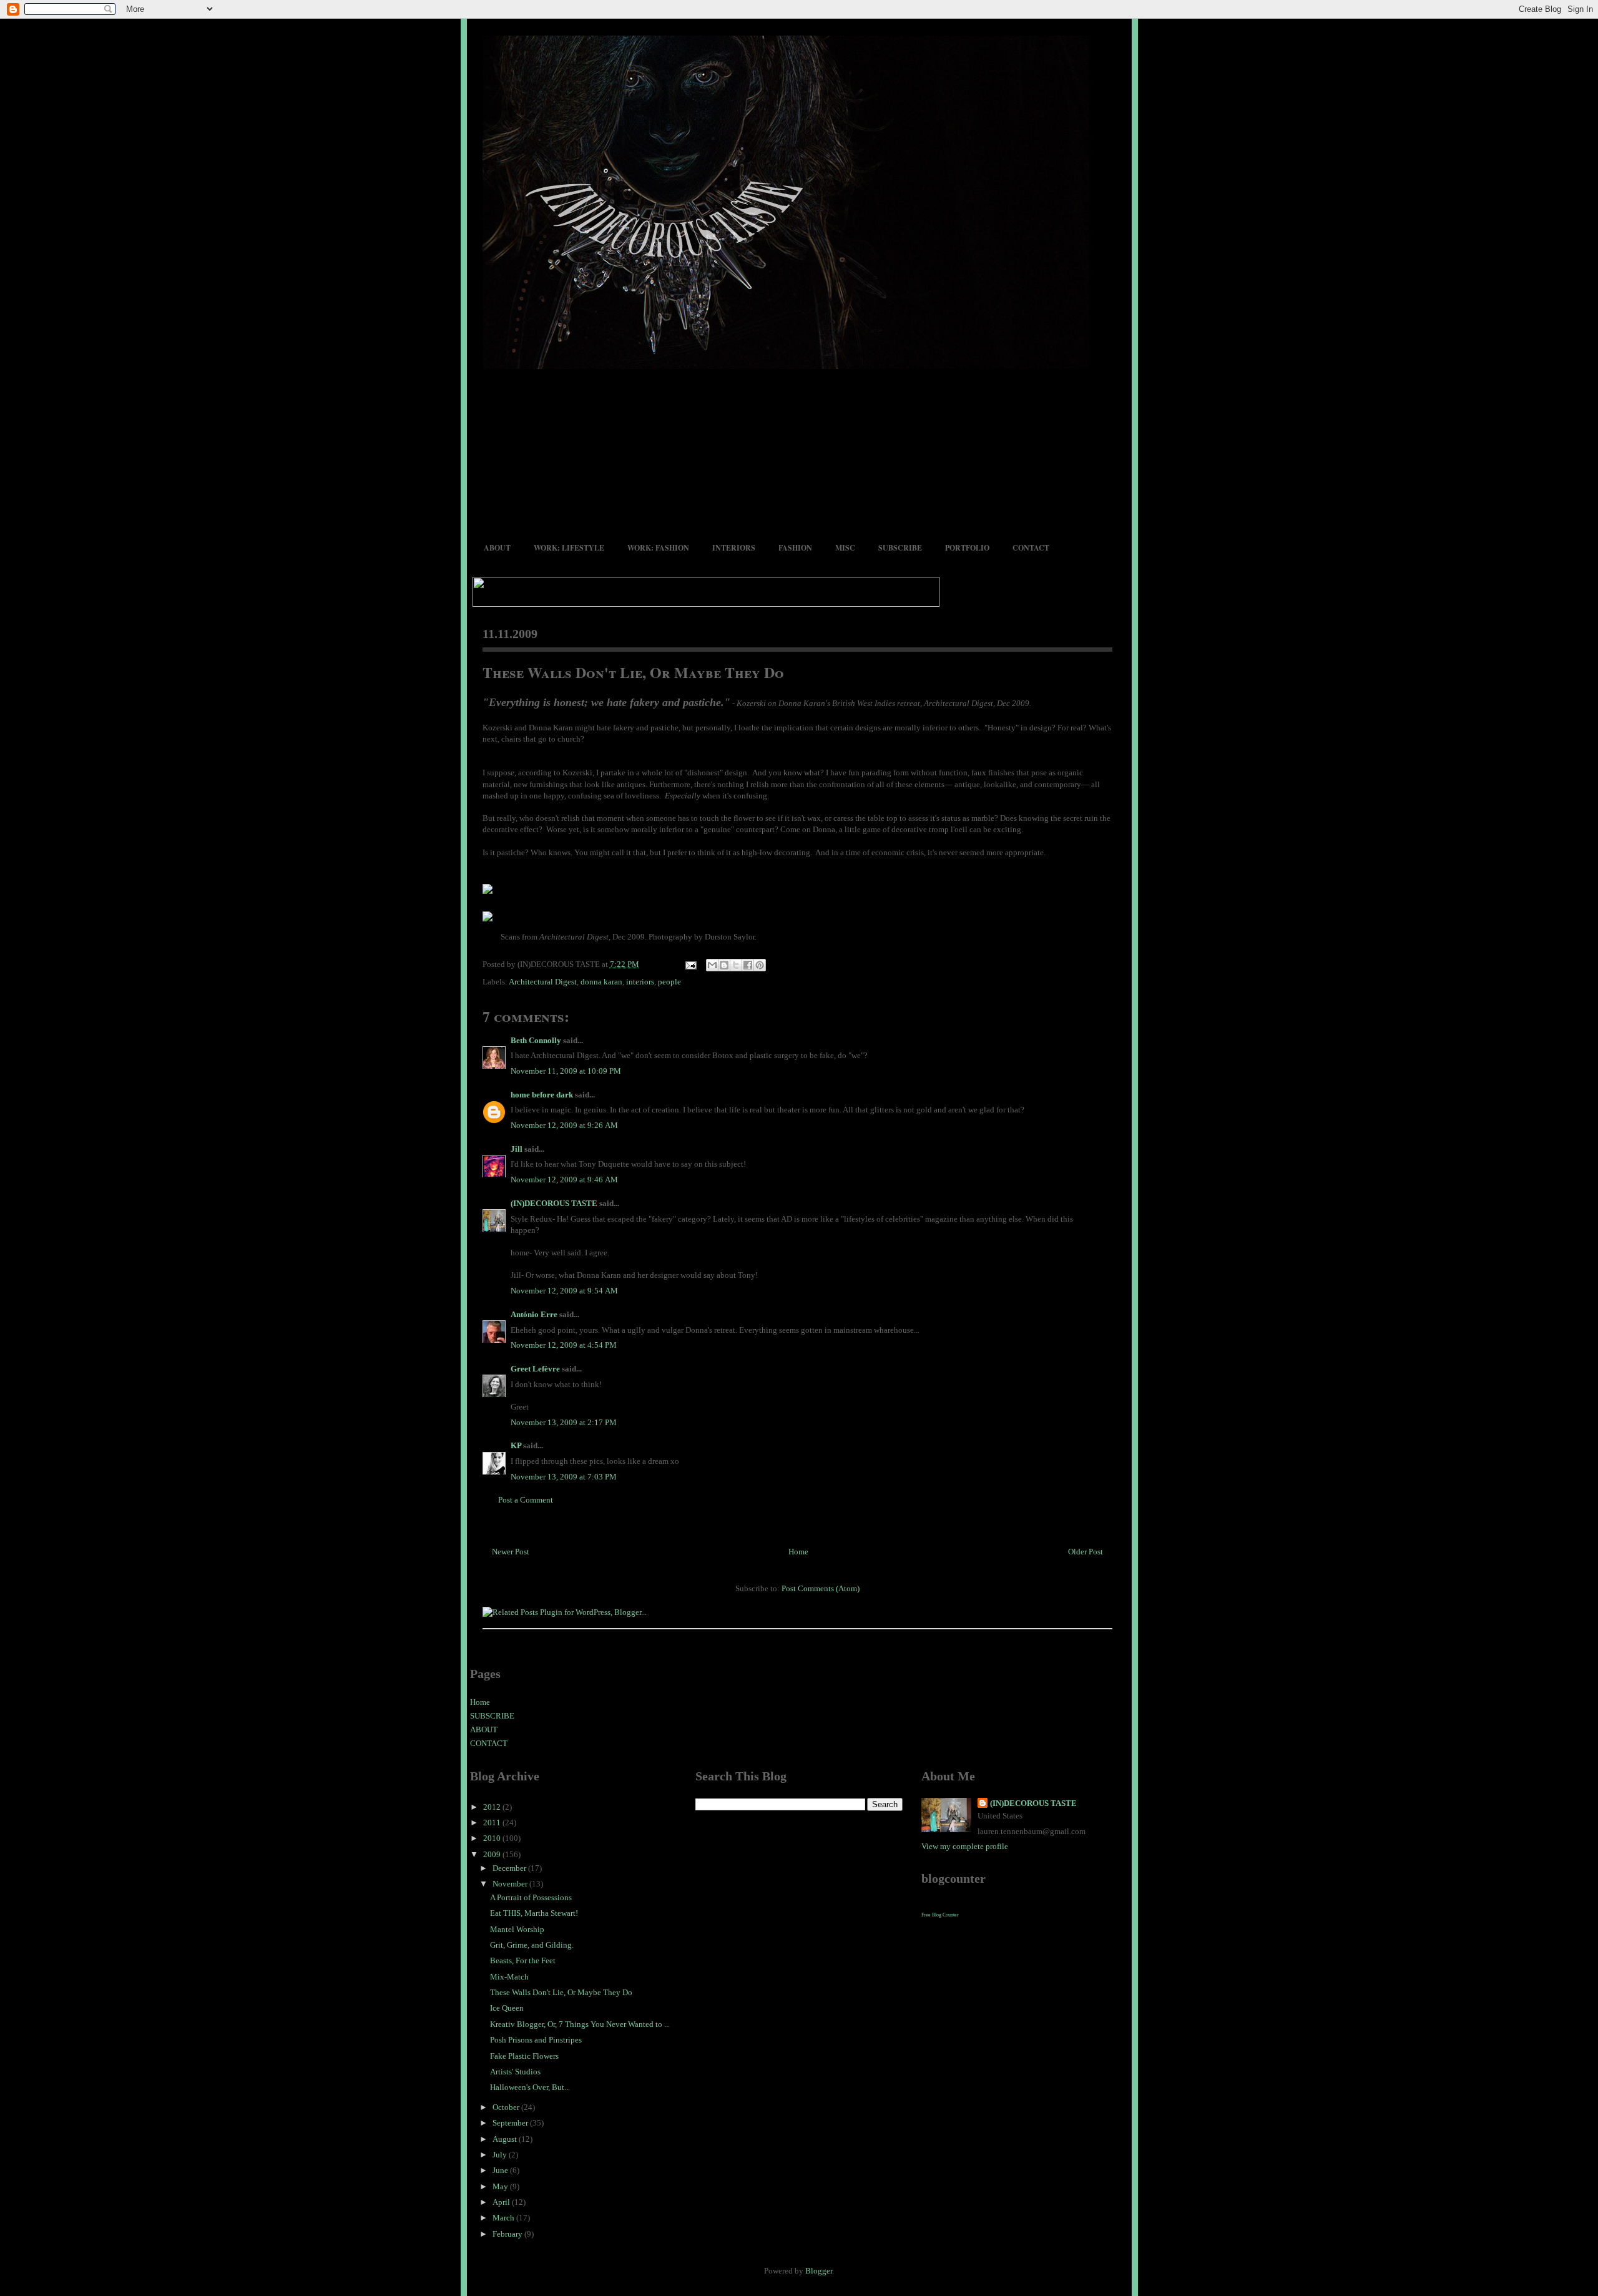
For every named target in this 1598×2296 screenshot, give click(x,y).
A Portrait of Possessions (531, 1897)
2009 (493, 1854)
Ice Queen (507, 2008)
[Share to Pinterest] (760, 965)
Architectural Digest (543, 982)
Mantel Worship (517, 1929)
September (511, 2123)
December (510, 1868)
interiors (640, 982)
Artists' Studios (515, 2072)
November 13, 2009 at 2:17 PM (564, 1422)
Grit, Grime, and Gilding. (532, 1945)
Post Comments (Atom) (821, 1588)
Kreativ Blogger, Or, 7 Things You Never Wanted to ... (580, 2024)
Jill (517, 1149)
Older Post (1086, 1552)
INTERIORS (734, 548)
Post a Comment (526, 1500)
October (507, 2107)
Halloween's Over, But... (530, 2087)
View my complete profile (965, 1846)
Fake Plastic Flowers (524, 2056)
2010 (493, 1838)
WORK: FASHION (658, 548)
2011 (493, 1823)
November (511, 1884)
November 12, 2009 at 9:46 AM (564, 1180)
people (669, 982)
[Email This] (712, 965)
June (501, 2170)
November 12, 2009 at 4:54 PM (564, 1345)
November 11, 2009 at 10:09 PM (566, 1071)
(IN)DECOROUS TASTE (554, 1203)
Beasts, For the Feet (523, 1960)
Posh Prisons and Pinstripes (536, 2040)
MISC (845, 548)
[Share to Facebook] (748, 965)
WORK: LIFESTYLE (569, 548)
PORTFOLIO (967, 548)
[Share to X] (736, 965)
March (504, 2218)
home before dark (542, 1095)
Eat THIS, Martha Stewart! (534, 1913)
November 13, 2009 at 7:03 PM (564, 1477)
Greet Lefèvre (535, 1369)
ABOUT (497, 548)
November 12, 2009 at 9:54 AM (564, 1291)
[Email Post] (690, 964)
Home (798, 1552)
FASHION (795, 548)
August (506, 2139)
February (508, 2234)
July (501, 2155)
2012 (493, 1807)
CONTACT (1031, 548)
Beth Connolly (536, 1040)
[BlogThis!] (724, 965)
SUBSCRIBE (900, 548)
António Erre (534, 1314)
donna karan (601, 982)
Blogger (819, 2271)
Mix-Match (509, 1977)
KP (516, 1445)
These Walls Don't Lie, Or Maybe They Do (633, 672)
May (501, 2186)
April (502, 2202)
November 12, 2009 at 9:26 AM (564, 1125)
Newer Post (511, 1552)
